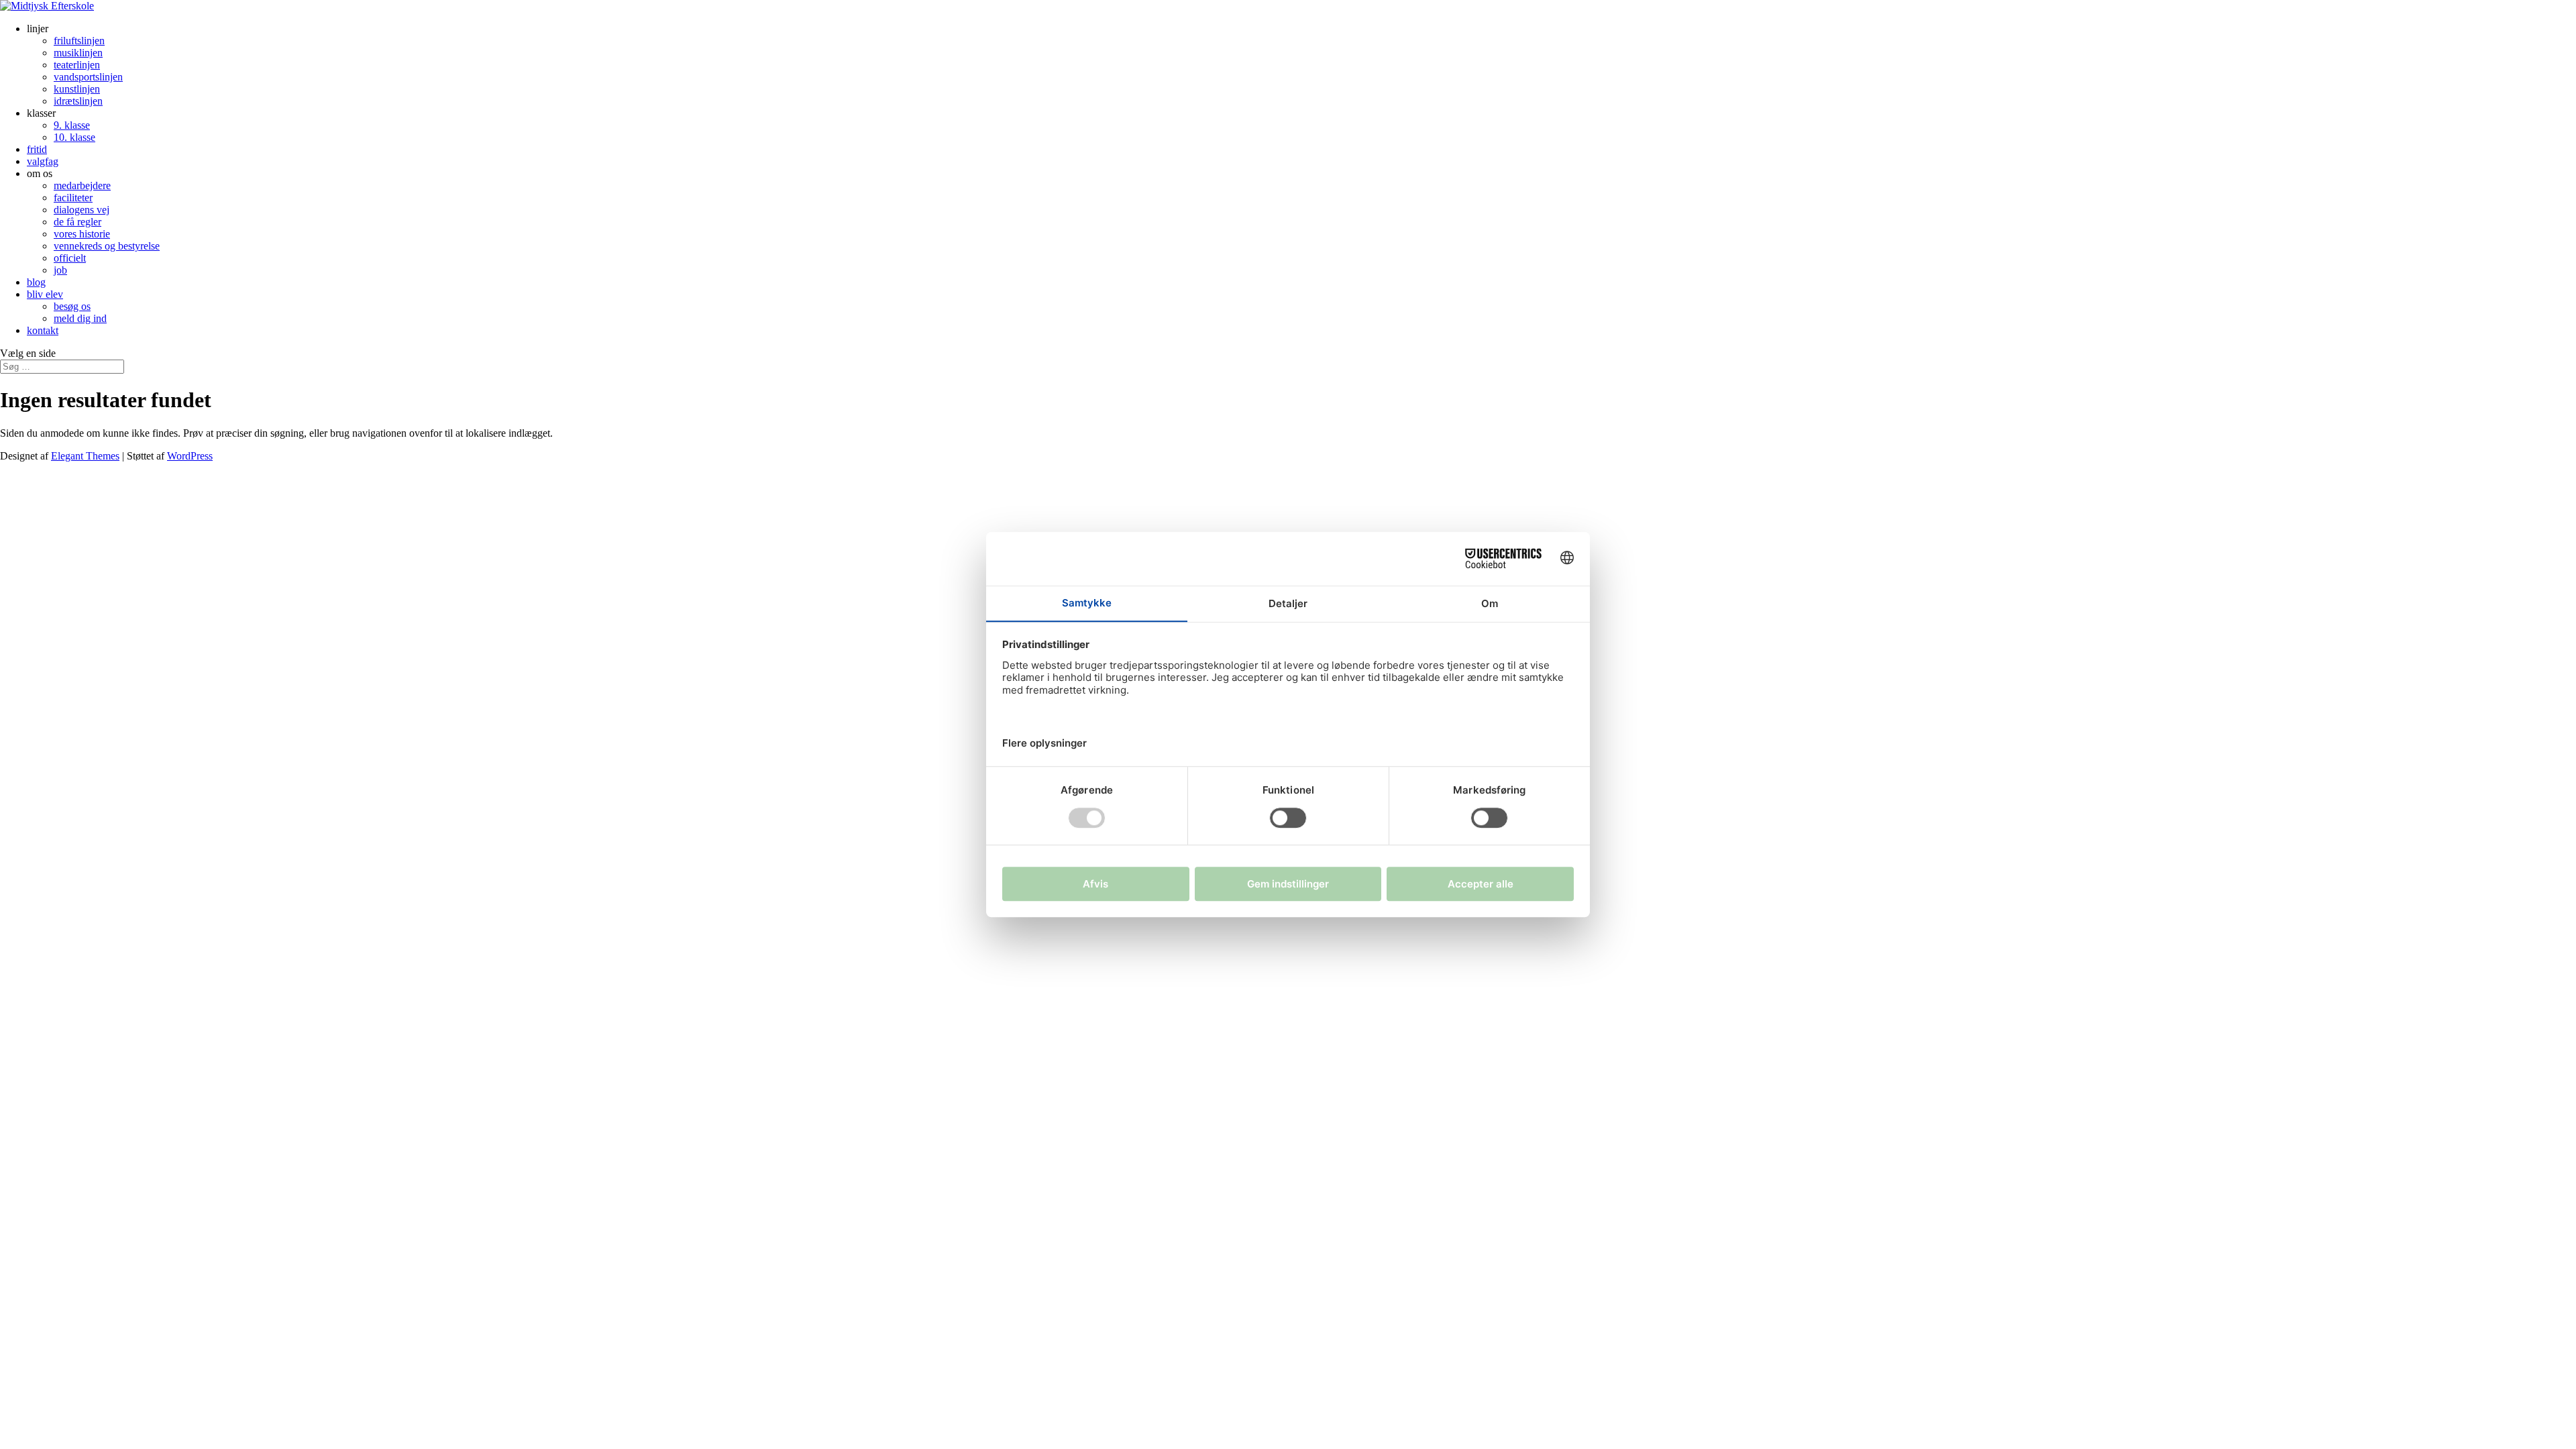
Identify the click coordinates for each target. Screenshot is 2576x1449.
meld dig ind (80, 318)
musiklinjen (78, 53)
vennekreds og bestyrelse (107, 246)
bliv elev (45, 294)
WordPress (190, 456)
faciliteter (73, 198)
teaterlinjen (77, 65)
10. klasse (74, 137)
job (60, 270)
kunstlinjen (77, 89)
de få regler (77, 222)
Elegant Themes (85, 456)
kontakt (43, 330)
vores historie (82, 234)
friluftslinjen (79, 41)
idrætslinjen (78, 101)
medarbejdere (82, 185)
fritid (37, 149)
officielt (70, 258)
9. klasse (72, 125)
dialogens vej (82, 210)
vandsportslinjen (88, 77)
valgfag (43, 161)
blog (36, 282)
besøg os (72, 306)
